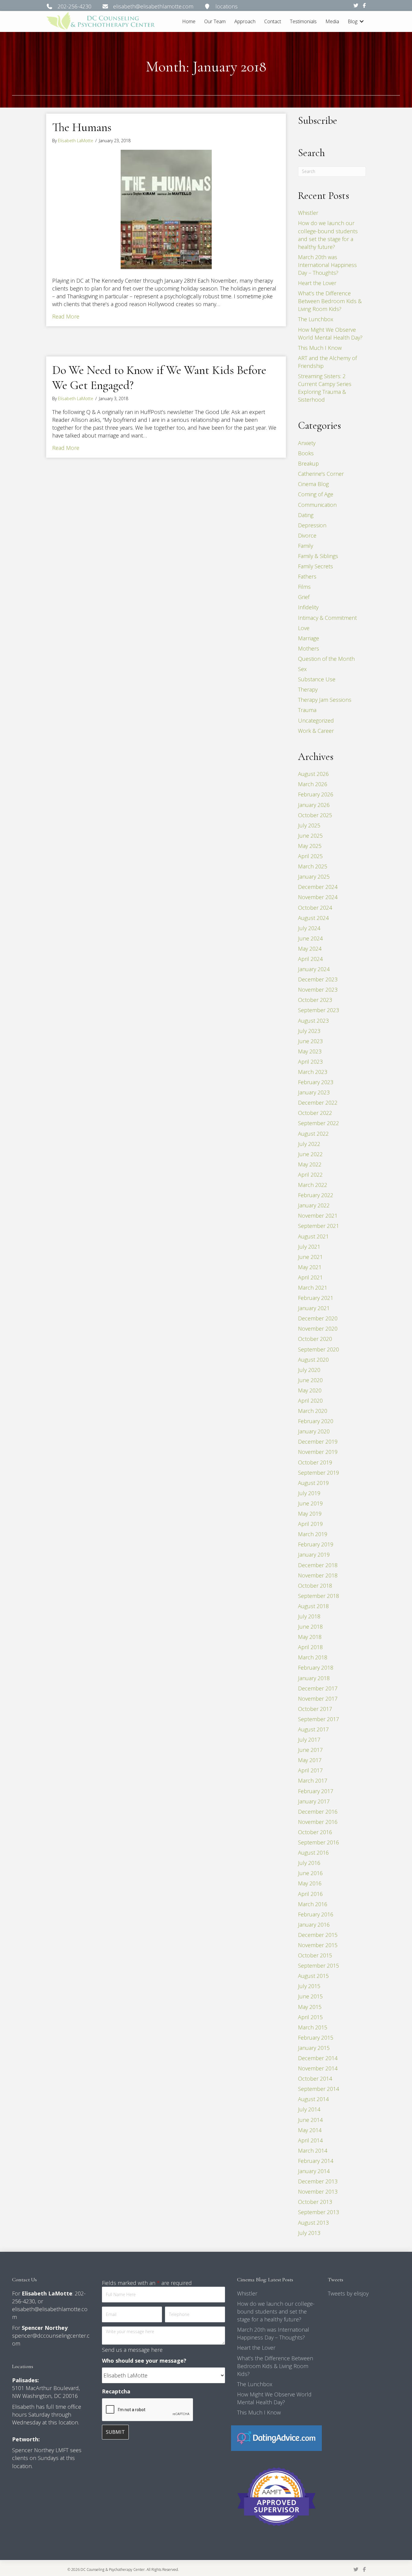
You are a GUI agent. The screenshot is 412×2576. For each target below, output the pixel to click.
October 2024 (315, 908)
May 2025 (310, 846)
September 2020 (319, 1349)
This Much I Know (320, 348)
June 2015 (310, 1996)
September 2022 (319, 1123)
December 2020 (318, 1318)
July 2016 (309, 1863)
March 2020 (313, 1411)
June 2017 (310, 1750)
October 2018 (315, 1586)
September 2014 (319, 2089)
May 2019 (310, 1514)
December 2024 (318, 887)
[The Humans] (166, 209)
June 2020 (310, 1380)
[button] (362, 22)
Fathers (307, 576)
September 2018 (319, 1596)
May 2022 (310, 1164)
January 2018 (314, 1678)
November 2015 (318, 1945)
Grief (304, 597)
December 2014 (318, 2058)
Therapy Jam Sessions (325, 700)
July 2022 (309, 1144)
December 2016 (318, 1812)
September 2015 (319, 1966)
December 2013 (318, 2181)
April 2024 (310, 959)
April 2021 (310, 1277)
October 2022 (315, 1113)
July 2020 (309, 1370)
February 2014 (316, 2161)
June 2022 (310, 1154)
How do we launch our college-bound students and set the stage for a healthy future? (276, 2311)
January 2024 (314, 969)
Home (189, 21)
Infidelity (308, 607)
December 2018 (318, 1565)
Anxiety (307, 443)
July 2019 (309, 1493)
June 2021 (310, 1257)
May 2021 (310, 1267)
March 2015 (313, 2027)
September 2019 (319, 1473)
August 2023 (313, 1021)
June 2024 (310, 938)
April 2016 (310, 1894)
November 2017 (318, 1699)
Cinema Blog (313, 484)
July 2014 (309, 2109)
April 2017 (310, 1770)
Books (306, 453)
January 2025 (314, 877)
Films (304, 587)
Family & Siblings (318, 556)
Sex (302, 669)
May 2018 (310, 1637)
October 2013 (315, 2202)
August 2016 (313, 1853)
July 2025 (309, 825)
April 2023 (310, 1062)
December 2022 (318, 1103)
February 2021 (316, 1298)
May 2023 (310, 1051)
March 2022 (313, 1185)
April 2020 (310, 1401)
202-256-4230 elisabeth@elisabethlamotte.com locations (145, 6)
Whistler (308, 213)
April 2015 (310, 2017)
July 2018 (309, 1616)
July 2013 (309, 2233)
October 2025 (315, 815)
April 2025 (310, 856)
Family (306, 546)
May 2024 (310, 949)
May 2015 (310, 2007)
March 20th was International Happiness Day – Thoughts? (327, 265)
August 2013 (313, 2223)
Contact (273, 21)
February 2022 (316, 1195)
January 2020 (314, 1431)
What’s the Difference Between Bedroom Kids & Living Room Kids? (330, 301)
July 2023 (309, 1031)
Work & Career (316, 731)
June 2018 (310, 1627)
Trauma (307, 710)
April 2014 (310, 2140)
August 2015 (313, 1976)
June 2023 (310, 1041)
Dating (306, 515)
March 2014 (313, 2151)
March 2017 (313, 1781)
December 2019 (318, 1442)
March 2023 (313, 1072)
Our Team (215, 21)
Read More (66, 316)
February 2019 (316, 1544)
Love (304, 628)
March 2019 (313, 1534)
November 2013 (318, 2192)
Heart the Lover (317, 283)
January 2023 (314, 1092)
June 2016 (310, 1873)
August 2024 (313, 918)
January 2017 (314, 1801)
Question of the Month (326, 659)
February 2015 (316, 2038)
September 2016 (319, 1842)
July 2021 (309, 1247)
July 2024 (309, 928)
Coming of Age (316, 494)
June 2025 (310, 836)
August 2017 (313, 1729)
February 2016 (316, 1914)
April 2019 (310, 1524)
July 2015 (309, 1986)
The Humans (82, 127)
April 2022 (310, 1175)
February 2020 (316, 1421)
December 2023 (318, 979)
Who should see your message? (144, 2361)
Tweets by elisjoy (348, 2293)
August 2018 (313, 1606)
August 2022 (313, 1134)
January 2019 (314, 1555)
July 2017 (309, 1740)
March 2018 (313, 1657)
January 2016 (314, 1925)
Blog (353, 21)
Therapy (308, 689)
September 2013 (319, 2212)
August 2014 (313, 2099)
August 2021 (313, 1236)
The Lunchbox (316, 319)
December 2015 (318, 1935)
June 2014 (310, 2120)
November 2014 (318, 2068)
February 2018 (316, 1668)
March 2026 (313, 784)
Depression (312, 525)
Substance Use (317, 679)
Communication (317, 505)
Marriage (309, 638)
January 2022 (314, 1205)
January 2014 (314, 2171)
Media (332, 21)
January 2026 (314, 805)
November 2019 (318, 1452)
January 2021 (314, 1308)
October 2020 (315, 1339)
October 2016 (315, 1832)
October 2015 (315, 1955)
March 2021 (313, 1288)
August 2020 (313, 1360)
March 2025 (313, 866)
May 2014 (310, 2130)
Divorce (307, 535)
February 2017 (316, 1791)
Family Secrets (315, 566)
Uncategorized (316, 720)
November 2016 (318, 1822)
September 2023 (319, 1010)
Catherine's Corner (321, 474)
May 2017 (310, 1760)
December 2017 (318, 1688)
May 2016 (310, 1883)
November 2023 (318, 990)
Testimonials (303, 21)
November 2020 (318, 1329)
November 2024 (318, 897)
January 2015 (314, 2048)
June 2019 (310, 1503)
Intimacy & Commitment (327, 618)
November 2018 (318, 1575)
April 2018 (310, 1647)
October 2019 (315, 1462)
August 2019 (313, 1483)
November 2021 (318, 1216)
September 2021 (319, 1226)
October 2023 (315, 1000)
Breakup (308, 463)
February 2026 (316, 794)
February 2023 (316, 1082)
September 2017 (319, 1719)
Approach (245, 21)
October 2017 (315, 1709)
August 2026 (313, 774)
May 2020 (310, 1390)
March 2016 (313, 1904)
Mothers (309, 648)
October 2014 (315, 2079)
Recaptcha (116, 2391)
